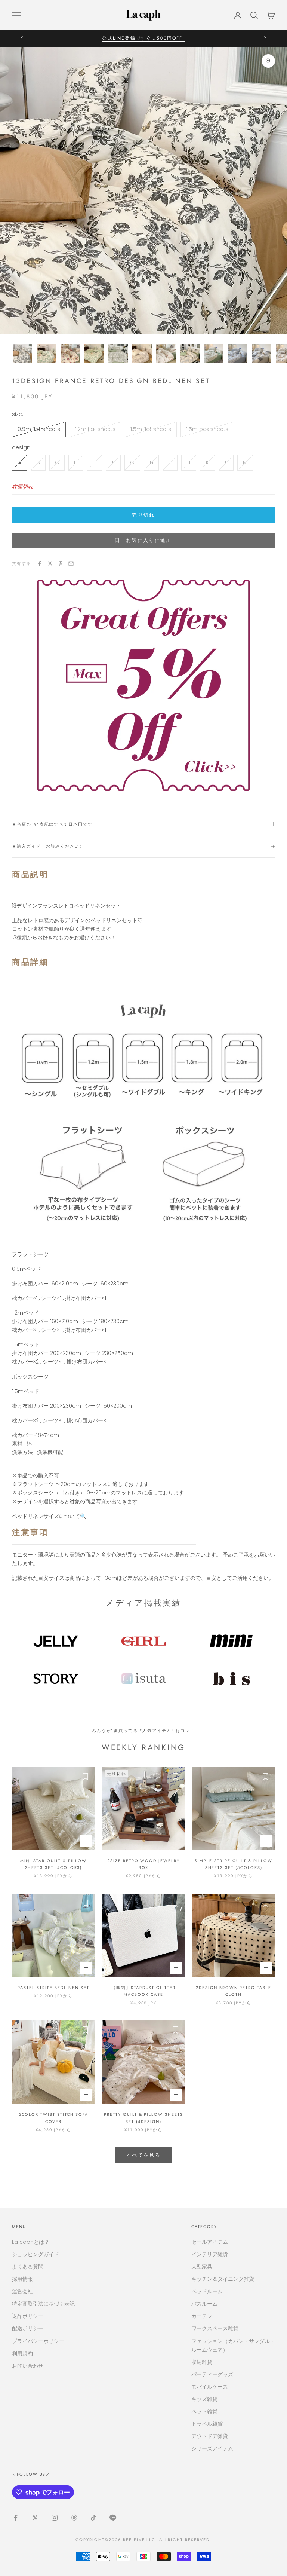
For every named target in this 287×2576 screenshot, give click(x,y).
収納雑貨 (202, 2362)
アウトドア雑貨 (210, 2436)
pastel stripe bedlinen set (53, 1988)
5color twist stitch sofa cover (54, 2118)
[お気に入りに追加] (86, 1776)
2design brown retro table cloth (234, 1991)
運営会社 (22, 2291)
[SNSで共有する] (40, 563)
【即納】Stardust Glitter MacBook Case (143, 1991)
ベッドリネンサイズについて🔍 (49, 1516)
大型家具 (202, 2267)
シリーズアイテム (212, 2448)
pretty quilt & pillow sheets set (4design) (143, 2118)
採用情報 (22, 2279)
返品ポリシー (28, 2316)
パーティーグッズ (212, 2374)
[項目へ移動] (22, 354)
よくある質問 (28, 2267)
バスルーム (204, 2304)
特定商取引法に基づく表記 (43, 2304)
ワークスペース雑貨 (215, 2328)
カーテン (202, 2316)
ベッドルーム (207, 2291)
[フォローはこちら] (16, 2518)
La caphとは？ (31, 2242)
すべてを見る (143, 2155)
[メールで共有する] (71, 563)
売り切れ (143, 515)
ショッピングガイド (36, 2254)
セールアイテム (210, 2242)
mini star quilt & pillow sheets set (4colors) (54, 1864)
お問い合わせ (28, 2366)
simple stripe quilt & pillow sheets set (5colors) (233, 1864)
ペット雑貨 (204, 2411)
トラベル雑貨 (207, 2424)
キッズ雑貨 (204, 2399)
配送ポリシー (28, 2328)
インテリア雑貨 (210, 2254)
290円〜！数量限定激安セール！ (143, 38)
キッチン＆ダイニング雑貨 (223, 2279)
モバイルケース (210, 2387)
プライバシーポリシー (38, 2341)
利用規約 (22, 2353)
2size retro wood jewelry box (143, 1864)
